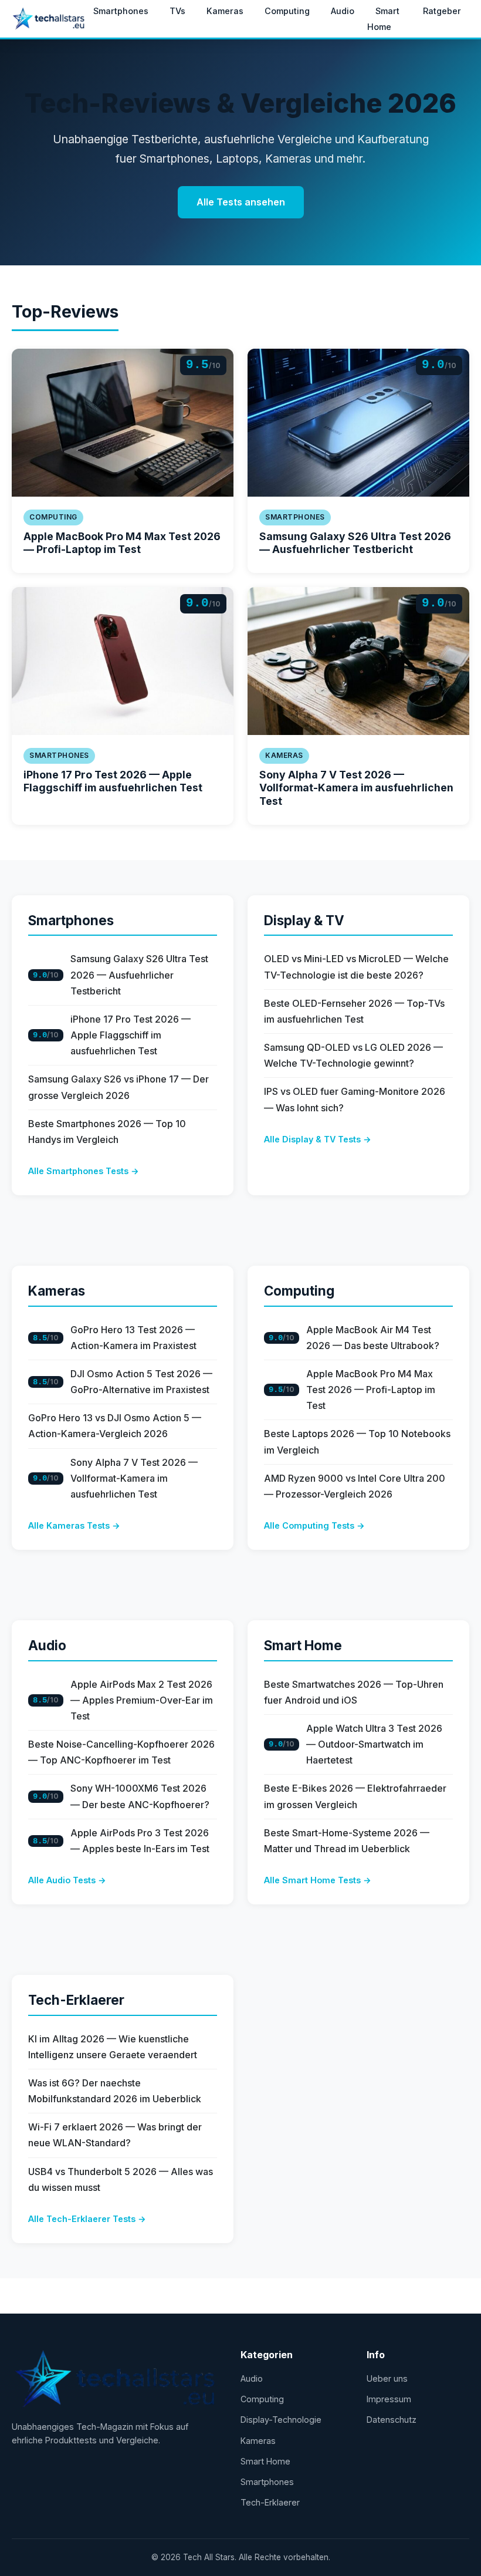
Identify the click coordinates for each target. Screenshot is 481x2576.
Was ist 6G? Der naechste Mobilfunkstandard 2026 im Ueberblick (115, 2091)
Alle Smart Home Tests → (318, 1880)
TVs (177, 11)
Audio (343, 11)
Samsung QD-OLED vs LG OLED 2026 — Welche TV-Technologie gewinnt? (353, 1055)
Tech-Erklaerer (76, 2000)
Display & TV (304, 920)
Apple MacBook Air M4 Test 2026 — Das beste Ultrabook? (373, 1338)
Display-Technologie (281, 2420)
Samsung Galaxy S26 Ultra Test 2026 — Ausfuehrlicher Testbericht (355, 543)
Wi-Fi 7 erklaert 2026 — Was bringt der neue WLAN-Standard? (115, 2135)
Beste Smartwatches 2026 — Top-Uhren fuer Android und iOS (354, 1692)
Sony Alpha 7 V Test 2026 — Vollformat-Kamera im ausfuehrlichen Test (356, 788)
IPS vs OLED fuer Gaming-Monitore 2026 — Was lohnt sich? (355, 1099)
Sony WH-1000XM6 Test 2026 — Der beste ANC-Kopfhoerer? (140, 1796)
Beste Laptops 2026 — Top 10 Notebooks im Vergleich (357, 1442)
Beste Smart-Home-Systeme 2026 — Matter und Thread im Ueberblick (347, 1841)
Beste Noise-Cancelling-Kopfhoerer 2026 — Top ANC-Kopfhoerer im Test (121, 1752)
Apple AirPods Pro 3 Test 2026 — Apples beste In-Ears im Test (140, 1841)
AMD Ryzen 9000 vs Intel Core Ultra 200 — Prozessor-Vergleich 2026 (355, 1486)
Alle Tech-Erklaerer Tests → (87, 2219)
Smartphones (121, 11)
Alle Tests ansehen (241, 202)
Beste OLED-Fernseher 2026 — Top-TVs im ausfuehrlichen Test (354, 1011)
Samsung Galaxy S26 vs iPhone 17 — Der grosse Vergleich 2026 (118, 1087)
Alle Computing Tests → (314, 1525)
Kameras (225, 11)
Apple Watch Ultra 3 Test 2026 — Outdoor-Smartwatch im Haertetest (374, 1744)
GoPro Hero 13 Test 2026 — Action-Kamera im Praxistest (133, 1338)
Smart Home (383, 19)
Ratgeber (442, 11)
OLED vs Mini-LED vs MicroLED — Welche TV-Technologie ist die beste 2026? (356, 967)
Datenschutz (392, 2420)
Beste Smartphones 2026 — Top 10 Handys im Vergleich (107, 1132)
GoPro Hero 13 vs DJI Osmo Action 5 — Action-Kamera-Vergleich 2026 (115, 1426)
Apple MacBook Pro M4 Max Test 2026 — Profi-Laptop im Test (122, 543)
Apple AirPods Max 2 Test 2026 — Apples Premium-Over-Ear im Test (142, 1700)
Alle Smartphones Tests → (84, 1171)
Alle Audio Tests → (67, 1880)
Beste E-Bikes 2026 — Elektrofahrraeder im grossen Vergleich (355, 1796)
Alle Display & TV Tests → (318, 1139)
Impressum (389, 2399)
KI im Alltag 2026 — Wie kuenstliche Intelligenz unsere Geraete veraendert (113, 2047)
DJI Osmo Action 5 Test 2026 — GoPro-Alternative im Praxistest (141, 1382)
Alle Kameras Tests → (74, 1525)
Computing (287, 11)
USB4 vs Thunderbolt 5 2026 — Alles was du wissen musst (121, 2179)
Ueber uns (387, 2378)
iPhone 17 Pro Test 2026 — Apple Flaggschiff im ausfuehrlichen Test (113, 781)
